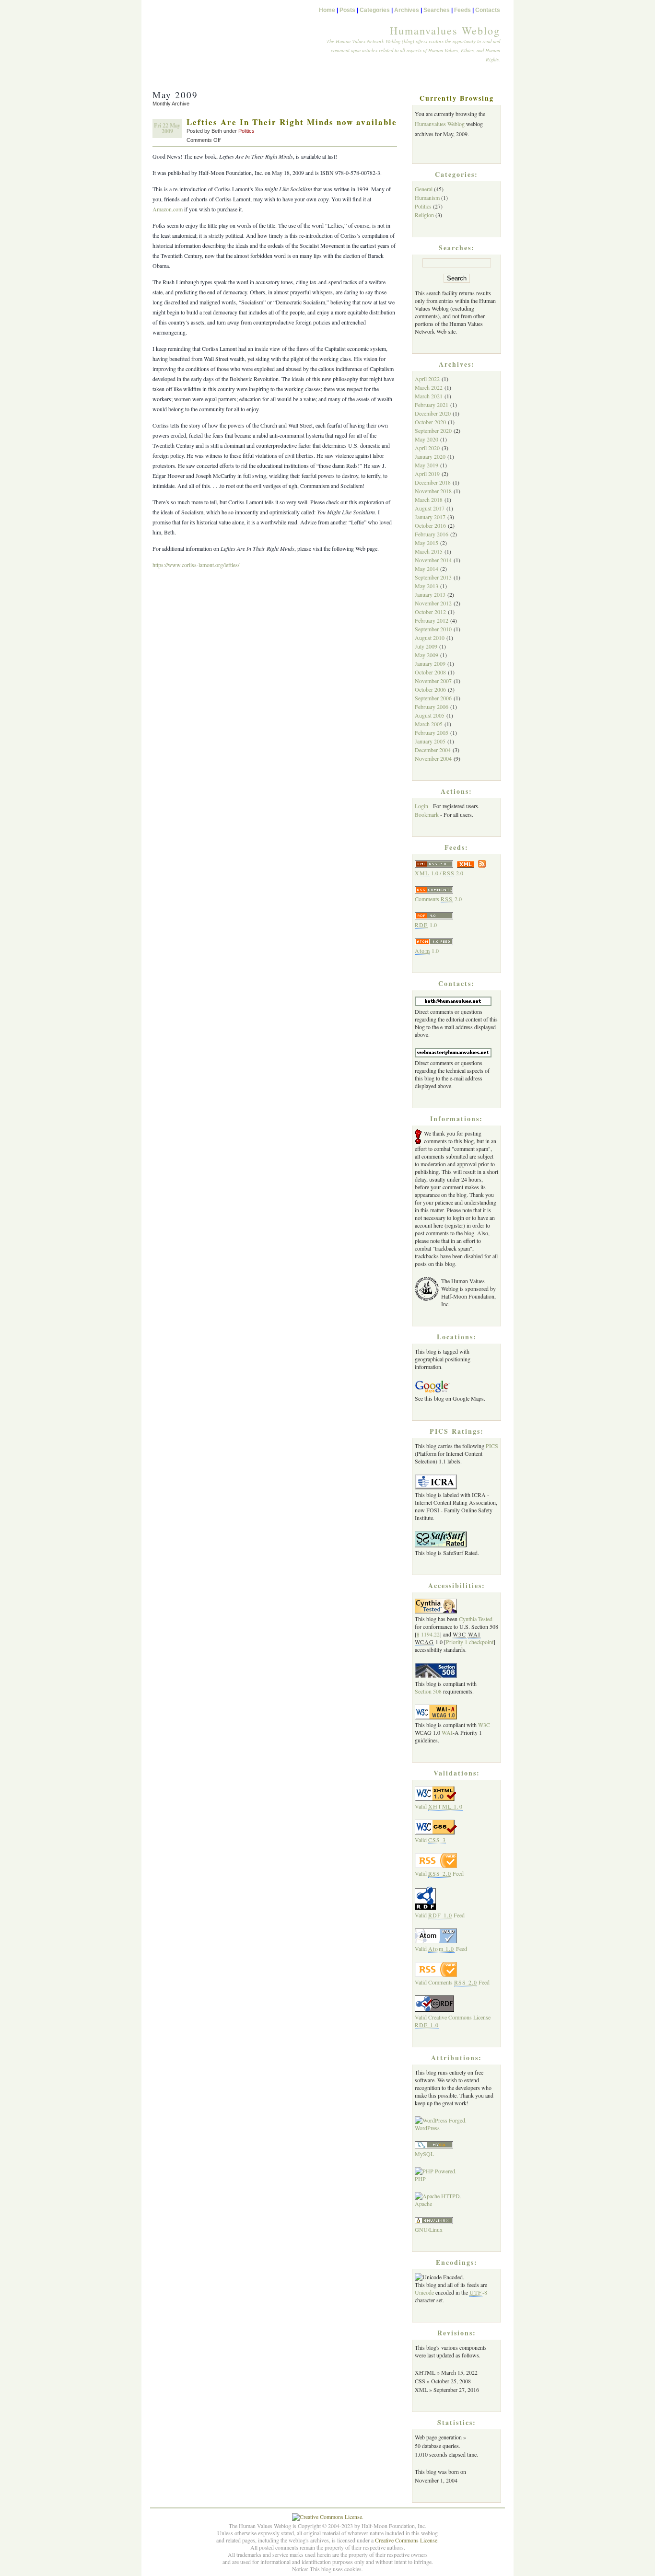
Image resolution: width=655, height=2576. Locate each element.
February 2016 (432, 534)
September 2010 (433, 629)
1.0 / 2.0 (439, 873)
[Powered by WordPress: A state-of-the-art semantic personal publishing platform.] (441, 2120)
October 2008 (430, 672)
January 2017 (430, 517)
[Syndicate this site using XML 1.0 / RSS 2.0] (450, 865)
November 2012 (433, 603)
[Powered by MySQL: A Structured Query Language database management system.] (434, 2146)
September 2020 (433, 430)
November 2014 (433, 560)
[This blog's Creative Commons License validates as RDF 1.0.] (434, 2009)
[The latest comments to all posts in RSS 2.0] (434, 891)
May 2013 (427, 586)
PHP (420, 2179)
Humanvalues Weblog (445, 30)
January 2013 (430, 594)
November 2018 (433, 491)
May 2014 (427, 569)
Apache (423, 2204)
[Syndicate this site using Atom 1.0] (434, 943)
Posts (347, 10)
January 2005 (430, 741)
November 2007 (433, 681)
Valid (439, 1806)
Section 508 (428, 1691)
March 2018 (429, 499)
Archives (407, 10)
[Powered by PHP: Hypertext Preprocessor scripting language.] (436, 2171)
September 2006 (433, 698)
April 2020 (427, 448)
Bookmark (427, 814)
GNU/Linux (429, 2229)
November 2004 (433, 758)
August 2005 (430, 715)
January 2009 (430, 663)
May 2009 (427, 655)
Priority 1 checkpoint (470, 1642)
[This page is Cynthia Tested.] (436, 1611)
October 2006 (430, 689)
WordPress (427, 2128)
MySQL (424, 2154)
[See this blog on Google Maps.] (432, 1391)
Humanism (427, 197)
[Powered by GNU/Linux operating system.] (434, 2222)
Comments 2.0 (438, 899)
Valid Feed (439, 1873)
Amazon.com (168, 209)
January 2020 (430, 456)
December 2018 (433, 482)
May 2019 (427, 465)
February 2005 (432, 732)
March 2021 (429, 396)
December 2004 (433, 750)
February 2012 (432, 620)
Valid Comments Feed (452, 1982)
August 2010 (430, 638)
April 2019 (427, 474)
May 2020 (427, 439)
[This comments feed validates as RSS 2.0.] (436, 1974)
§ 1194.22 (428, 1634)
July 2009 (426, 646)
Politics (246, 131)
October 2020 (430, 422)
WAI (447, 1732)
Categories (375, 10)
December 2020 (433, 413)
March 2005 (429, 724)
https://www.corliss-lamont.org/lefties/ (196, 565)
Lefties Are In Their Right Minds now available (292, 122)
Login (421, 806)
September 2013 (433, 577)
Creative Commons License (406, 2540)
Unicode (424, 2292)
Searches (437, 10)
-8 (478, 2292)
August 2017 (430, 508)
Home (327, 10)
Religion (424, 215)
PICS (492, 1446)
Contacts (488, 10)
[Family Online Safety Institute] (436, 1487)
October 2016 (430, 525)
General (424, 189)
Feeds (462, 10)
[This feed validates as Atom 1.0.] (436, 1941)
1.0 (426, 925)
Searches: (457, 248)
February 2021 (432, 405)
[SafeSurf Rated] (441, 1545)
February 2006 (432, 707)
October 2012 (430, 612)
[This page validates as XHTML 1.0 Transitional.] (436, 1799)
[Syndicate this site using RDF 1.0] (434, 917)
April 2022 (427, 379)
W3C (484, 1725)
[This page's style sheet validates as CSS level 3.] (436, 1832)
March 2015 (429, 551)
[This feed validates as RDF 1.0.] (425, 1907)
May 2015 (427, 543)
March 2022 (429, 387)
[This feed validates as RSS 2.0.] (436, 1866)
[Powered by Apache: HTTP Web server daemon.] (438, 2196)
